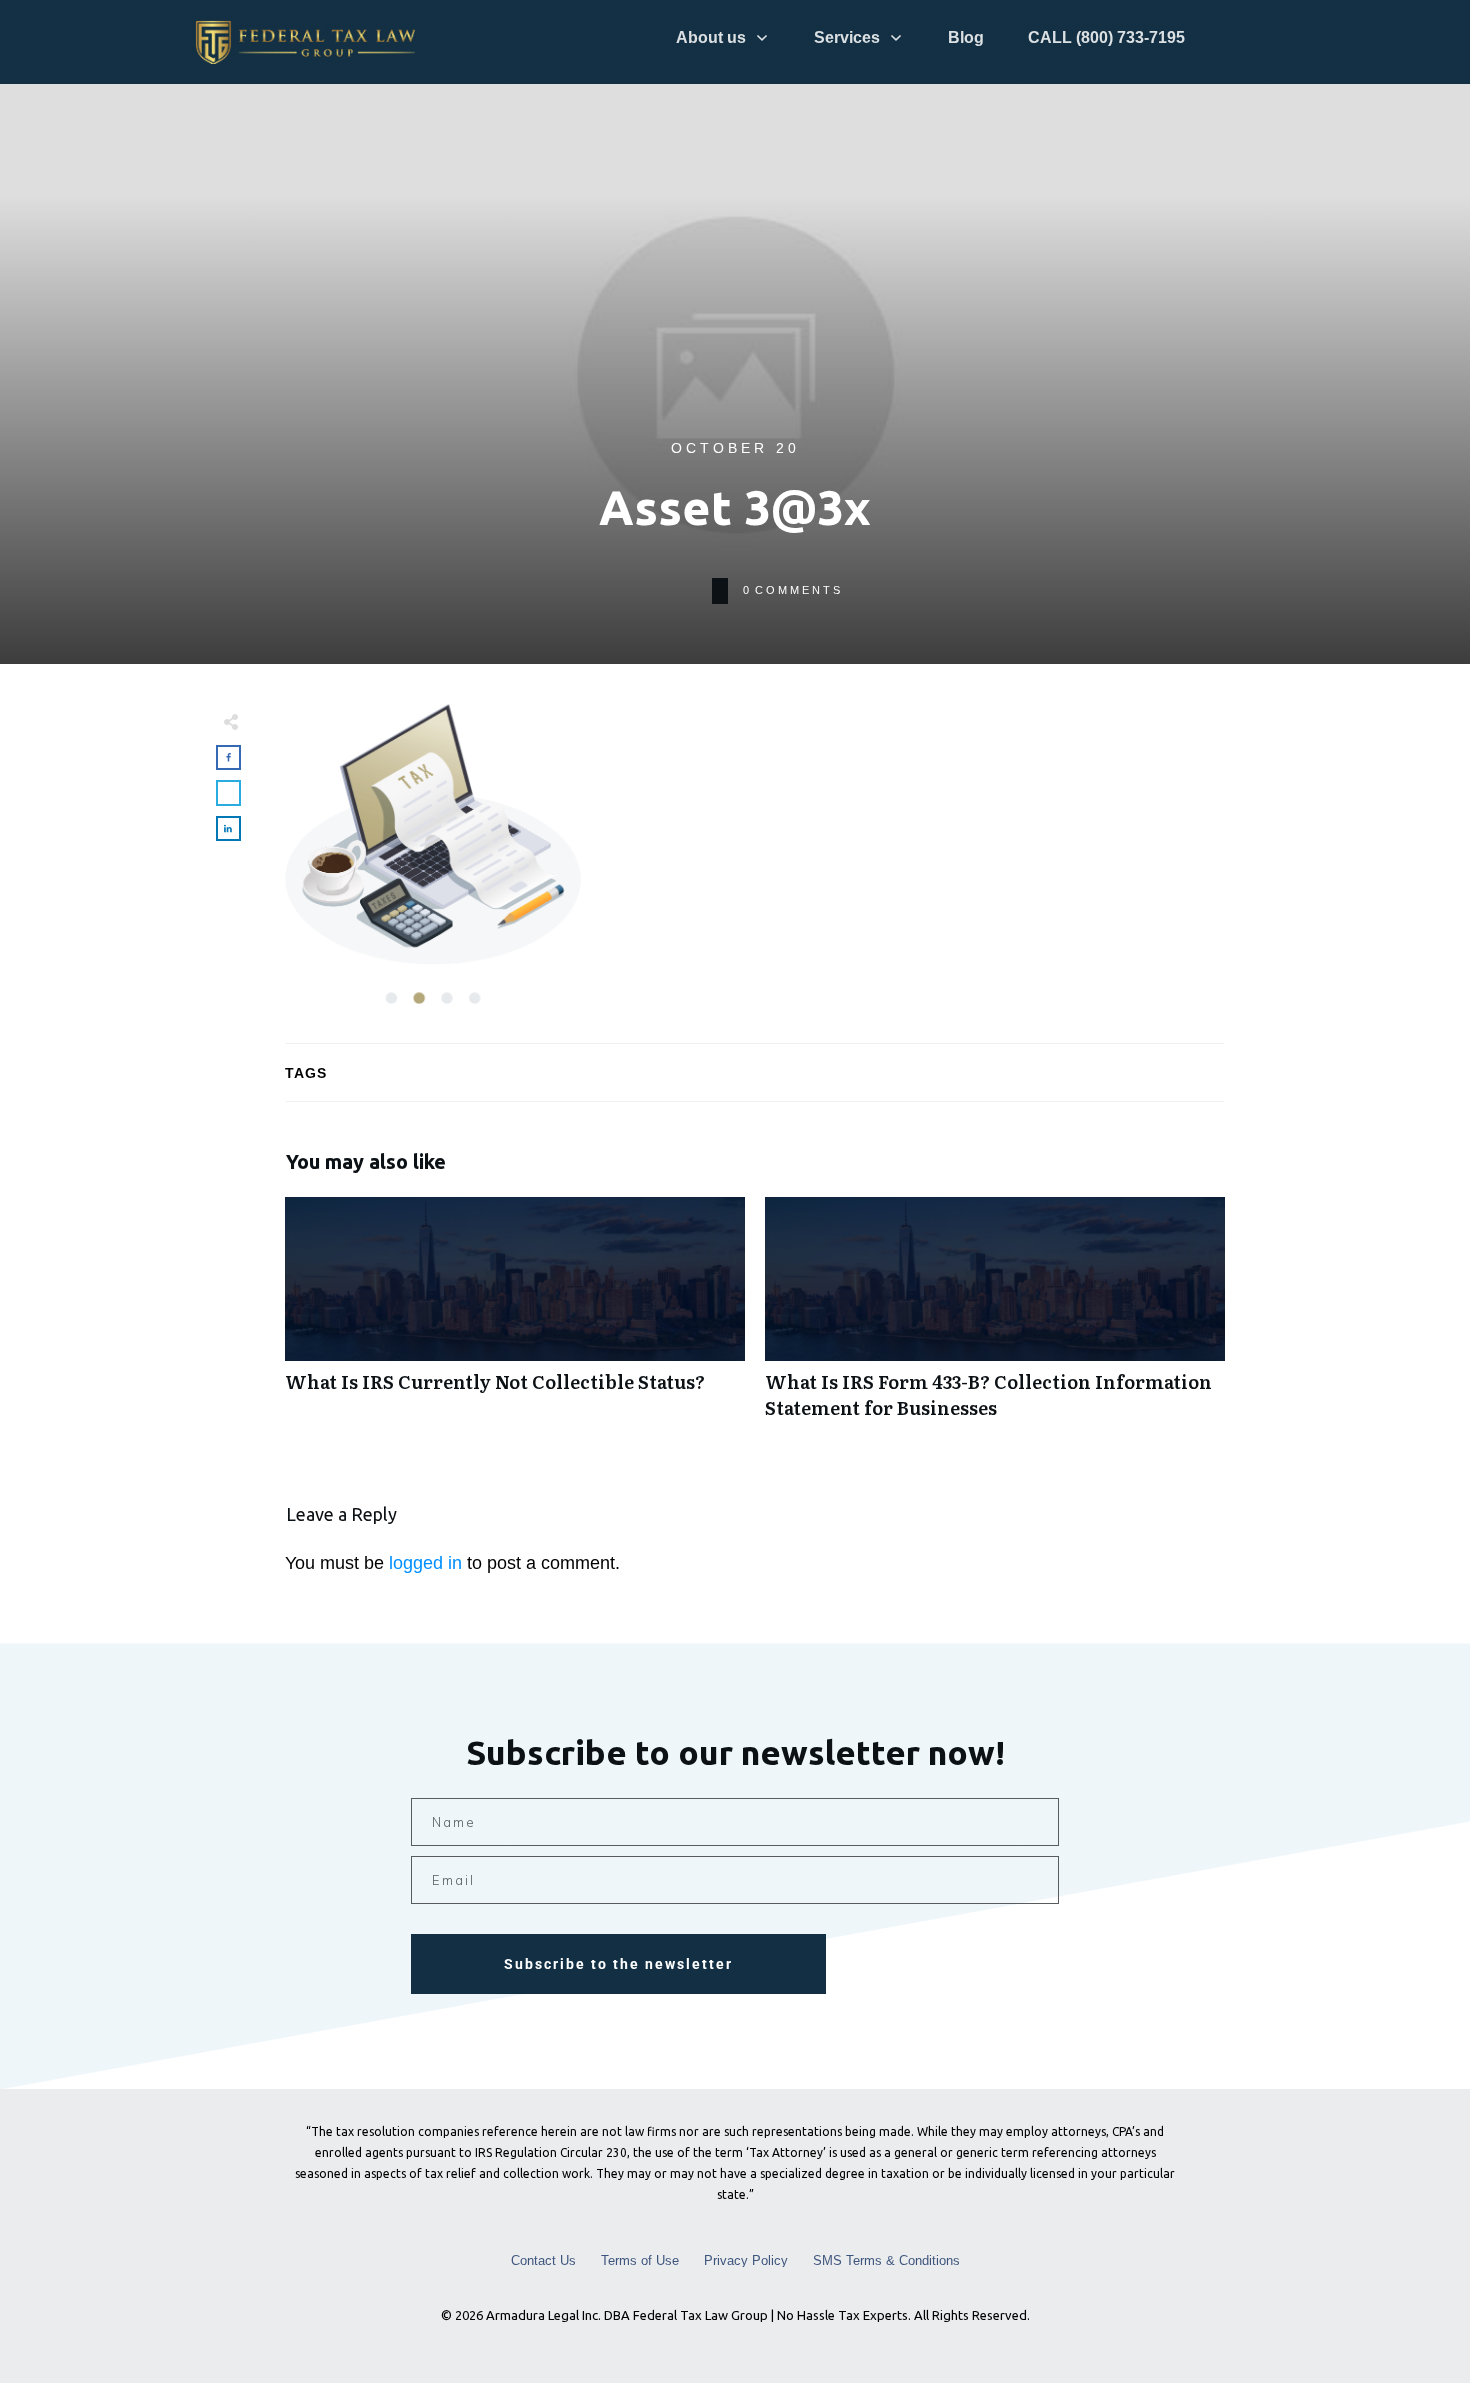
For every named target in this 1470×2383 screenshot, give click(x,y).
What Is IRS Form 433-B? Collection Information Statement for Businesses (995, 1318)
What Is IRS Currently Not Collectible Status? (515, 1318)
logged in (425, 1563)
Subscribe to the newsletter (618, 1964)
